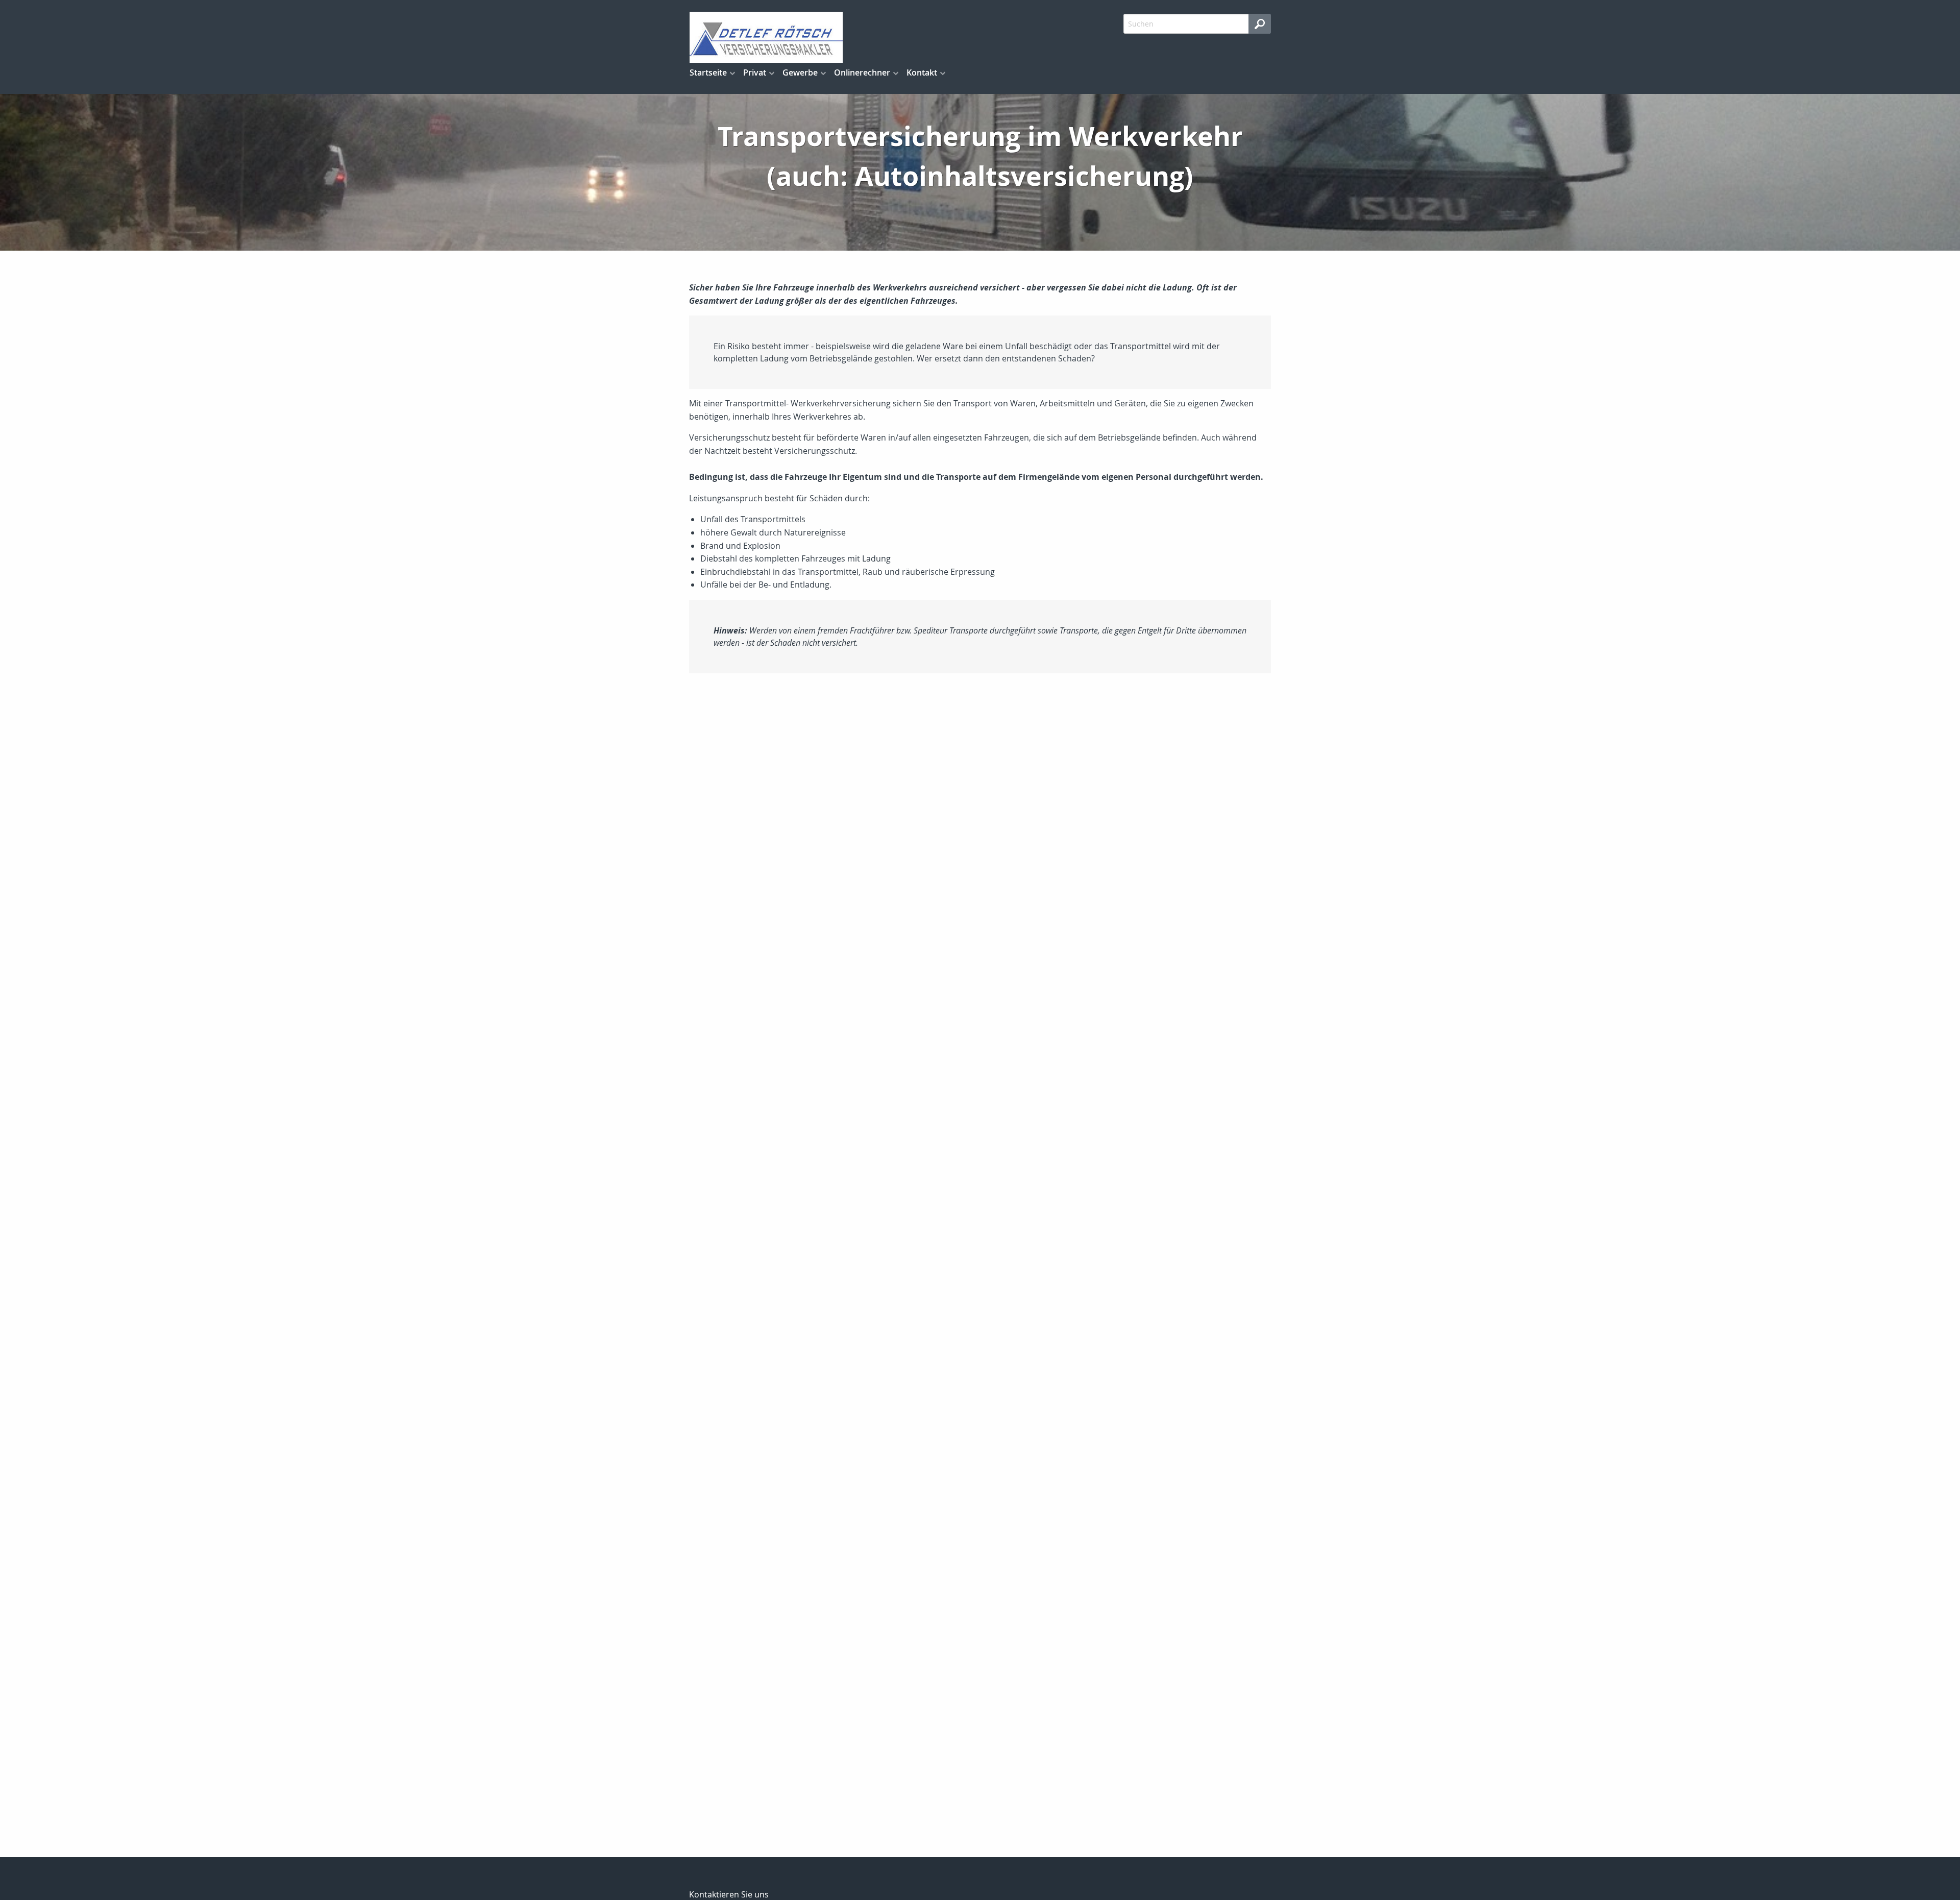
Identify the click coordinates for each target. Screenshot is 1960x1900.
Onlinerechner (862, 72)
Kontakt (922, 72)
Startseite (708, 72)
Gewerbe (800, 72)
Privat (755, 72)
